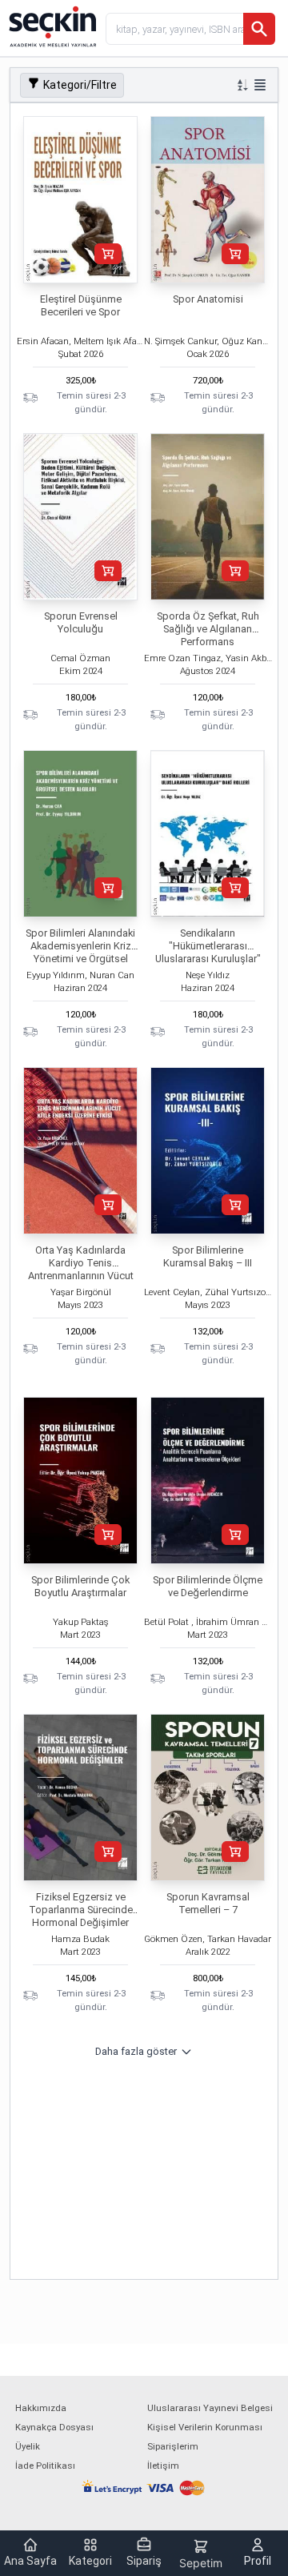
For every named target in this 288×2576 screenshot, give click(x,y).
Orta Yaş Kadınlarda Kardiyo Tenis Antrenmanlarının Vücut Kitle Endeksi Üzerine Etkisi (81, 1276)
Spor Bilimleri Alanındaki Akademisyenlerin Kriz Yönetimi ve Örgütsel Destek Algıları (80, 952)
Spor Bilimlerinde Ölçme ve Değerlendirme (208, 1586)
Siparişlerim (173, 2446)
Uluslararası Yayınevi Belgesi (210, 2408)
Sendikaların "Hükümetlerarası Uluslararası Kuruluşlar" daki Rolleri (208, 952)
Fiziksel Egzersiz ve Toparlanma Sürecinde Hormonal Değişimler (81, 1910)
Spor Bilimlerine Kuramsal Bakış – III (208, 1256)
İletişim (163, 2466)
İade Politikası (45, 2466)
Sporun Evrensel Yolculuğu (81, 622)
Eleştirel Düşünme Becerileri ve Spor (81, 305)
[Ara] (259, 29)
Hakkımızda (41, 2408)
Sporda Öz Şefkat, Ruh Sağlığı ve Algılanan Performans (208, 629)
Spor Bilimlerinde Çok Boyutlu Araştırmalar (80, 1586)
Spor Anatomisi (208, 299)
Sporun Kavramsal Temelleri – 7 (208, 1903)
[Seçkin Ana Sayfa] (51, 26)
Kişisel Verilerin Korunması (205, 2427)
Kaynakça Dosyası (54, 2427)
